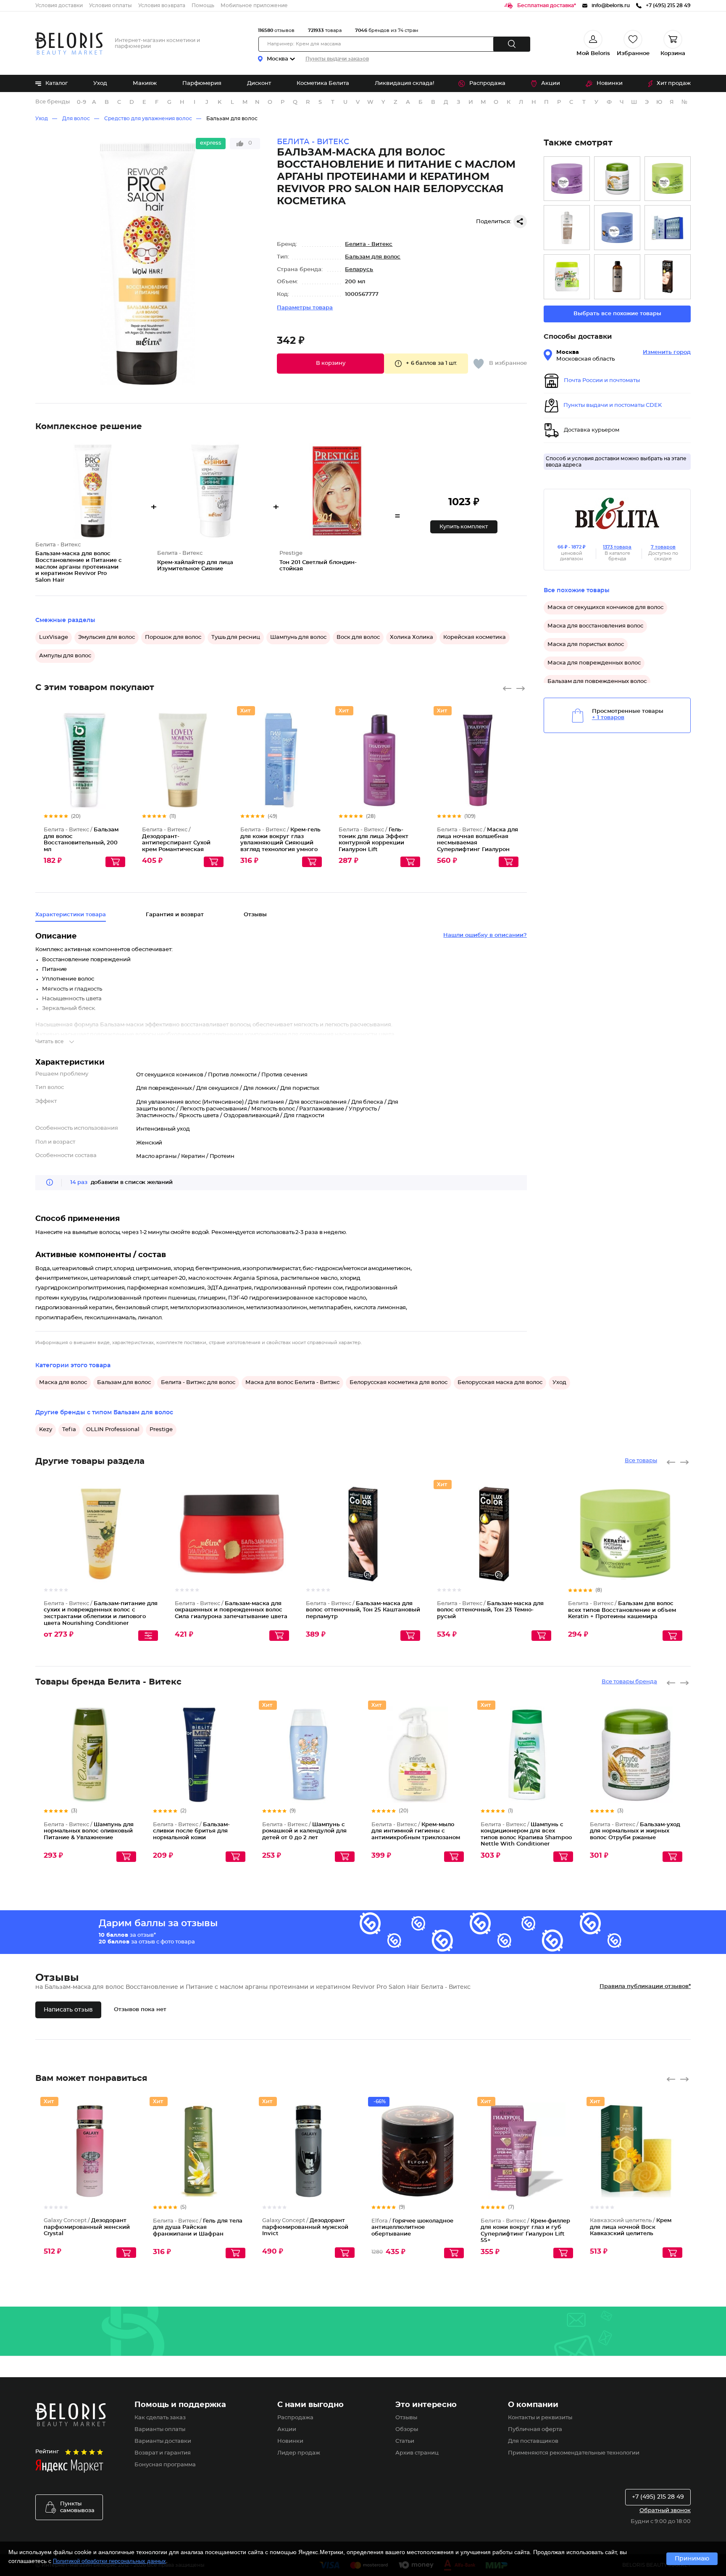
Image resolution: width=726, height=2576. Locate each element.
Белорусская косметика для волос (399, 1383)
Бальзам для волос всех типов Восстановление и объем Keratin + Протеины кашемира (622, 1610)
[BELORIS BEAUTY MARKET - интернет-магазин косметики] (69, 44)
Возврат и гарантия (163, 2453)
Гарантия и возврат (175, 915)
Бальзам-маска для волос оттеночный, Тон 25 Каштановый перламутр (363, 1610)
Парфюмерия (202, 83)
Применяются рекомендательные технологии (574, 2453)
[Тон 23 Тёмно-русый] (668, 277)
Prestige (161, 1430)
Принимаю (692, 2559)
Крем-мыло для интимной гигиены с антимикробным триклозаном (416, 1831)
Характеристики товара (71, 915)
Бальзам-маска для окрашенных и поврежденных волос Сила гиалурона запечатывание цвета (231, 1610)
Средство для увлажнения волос (148, 119)
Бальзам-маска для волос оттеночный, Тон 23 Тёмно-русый (490, 1610)
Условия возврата (162, 5)
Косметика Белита (323, 83)
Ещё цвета (414, 1541)
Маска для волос (63, 1383)
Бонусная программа (165, 2465)
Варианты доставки (163, 2441)
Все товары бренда (629, 1682)
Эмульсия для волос (107, 637)
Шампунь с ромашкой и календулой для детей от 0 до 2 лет (304, 1831)
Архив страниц (417, 2453)
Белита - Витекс (369, 244)
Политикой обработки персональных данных (109, 2561)
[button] (330, 364)
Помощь (203, 5)
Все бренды (53, 102)
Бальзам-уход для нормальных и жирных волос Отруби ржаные (635, 1831)
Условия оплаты (110, 5)
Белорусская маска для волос (500, 1383)
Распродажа (487, 83)
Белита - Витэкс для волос (198, 1383)
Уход (100, 83)
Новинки (610, 83)
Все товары (641, 1461)
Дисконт (259, 83)
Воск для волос (358, 637)
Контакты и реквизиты (540, 2418)
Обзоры (407, 2430)
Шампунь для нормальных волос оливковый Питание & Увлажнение (89, 1831)
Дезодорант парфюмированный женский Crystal (87, 2227)
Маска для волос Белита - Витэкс (292, 1383)
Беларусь (359, 270)
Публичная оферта (535, 2430)
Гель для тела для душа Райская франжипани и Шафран (198, 2228)
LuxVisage (54, 637)
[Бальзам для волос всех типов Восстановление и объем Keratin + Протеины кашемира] (668, 179)
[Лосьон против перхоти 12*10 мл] (668, 228)
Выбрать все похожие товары (617, 314)
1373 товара (617, 547)
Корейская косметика (475, 637)
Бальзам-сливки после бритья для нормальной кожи (191, 1831)
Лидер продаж (299, 2453)
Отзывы (406, 2418)
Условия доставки (59, 5)
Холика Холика (412, 637)
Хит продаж (674, 83)
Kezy (46, 1430)
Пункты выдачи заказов (337, 59)
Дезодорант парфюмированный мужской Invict (305, 2227)
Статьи (405, 2441)
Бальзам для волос (232, 119)
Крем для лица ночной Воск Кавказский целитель (631, 2227)
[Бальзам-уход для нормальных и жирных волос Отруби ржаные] (617, 179)
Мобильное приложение (254, 5)
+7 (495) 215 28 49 (658, 2497)
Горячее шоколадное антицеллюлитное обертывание (412, 2228)
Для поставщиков (533, 2441)
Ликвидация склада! (404, 83)
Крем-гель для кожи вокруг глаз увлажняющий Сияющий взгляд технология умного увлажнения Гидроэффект (280, 843)
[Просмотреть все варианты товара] (148, 1636)
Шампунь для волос (298, 637)
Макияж (145, 83)
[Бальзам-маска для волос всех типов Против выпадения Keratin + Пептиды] (617, 228)
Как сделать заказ (160, 2418)
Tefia (69, 1430)
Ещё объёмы (119, 767)
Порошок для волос (173, 637)
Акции (551, 83)
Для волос (76, 119)
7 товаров (663, 547)
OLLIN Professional (113, 1430)
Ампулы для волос (65, 656)
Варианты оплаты (160, 2430)
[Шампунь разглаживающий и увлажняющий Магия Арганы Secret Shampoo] (617, 277)
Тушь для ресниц (236, 637)
